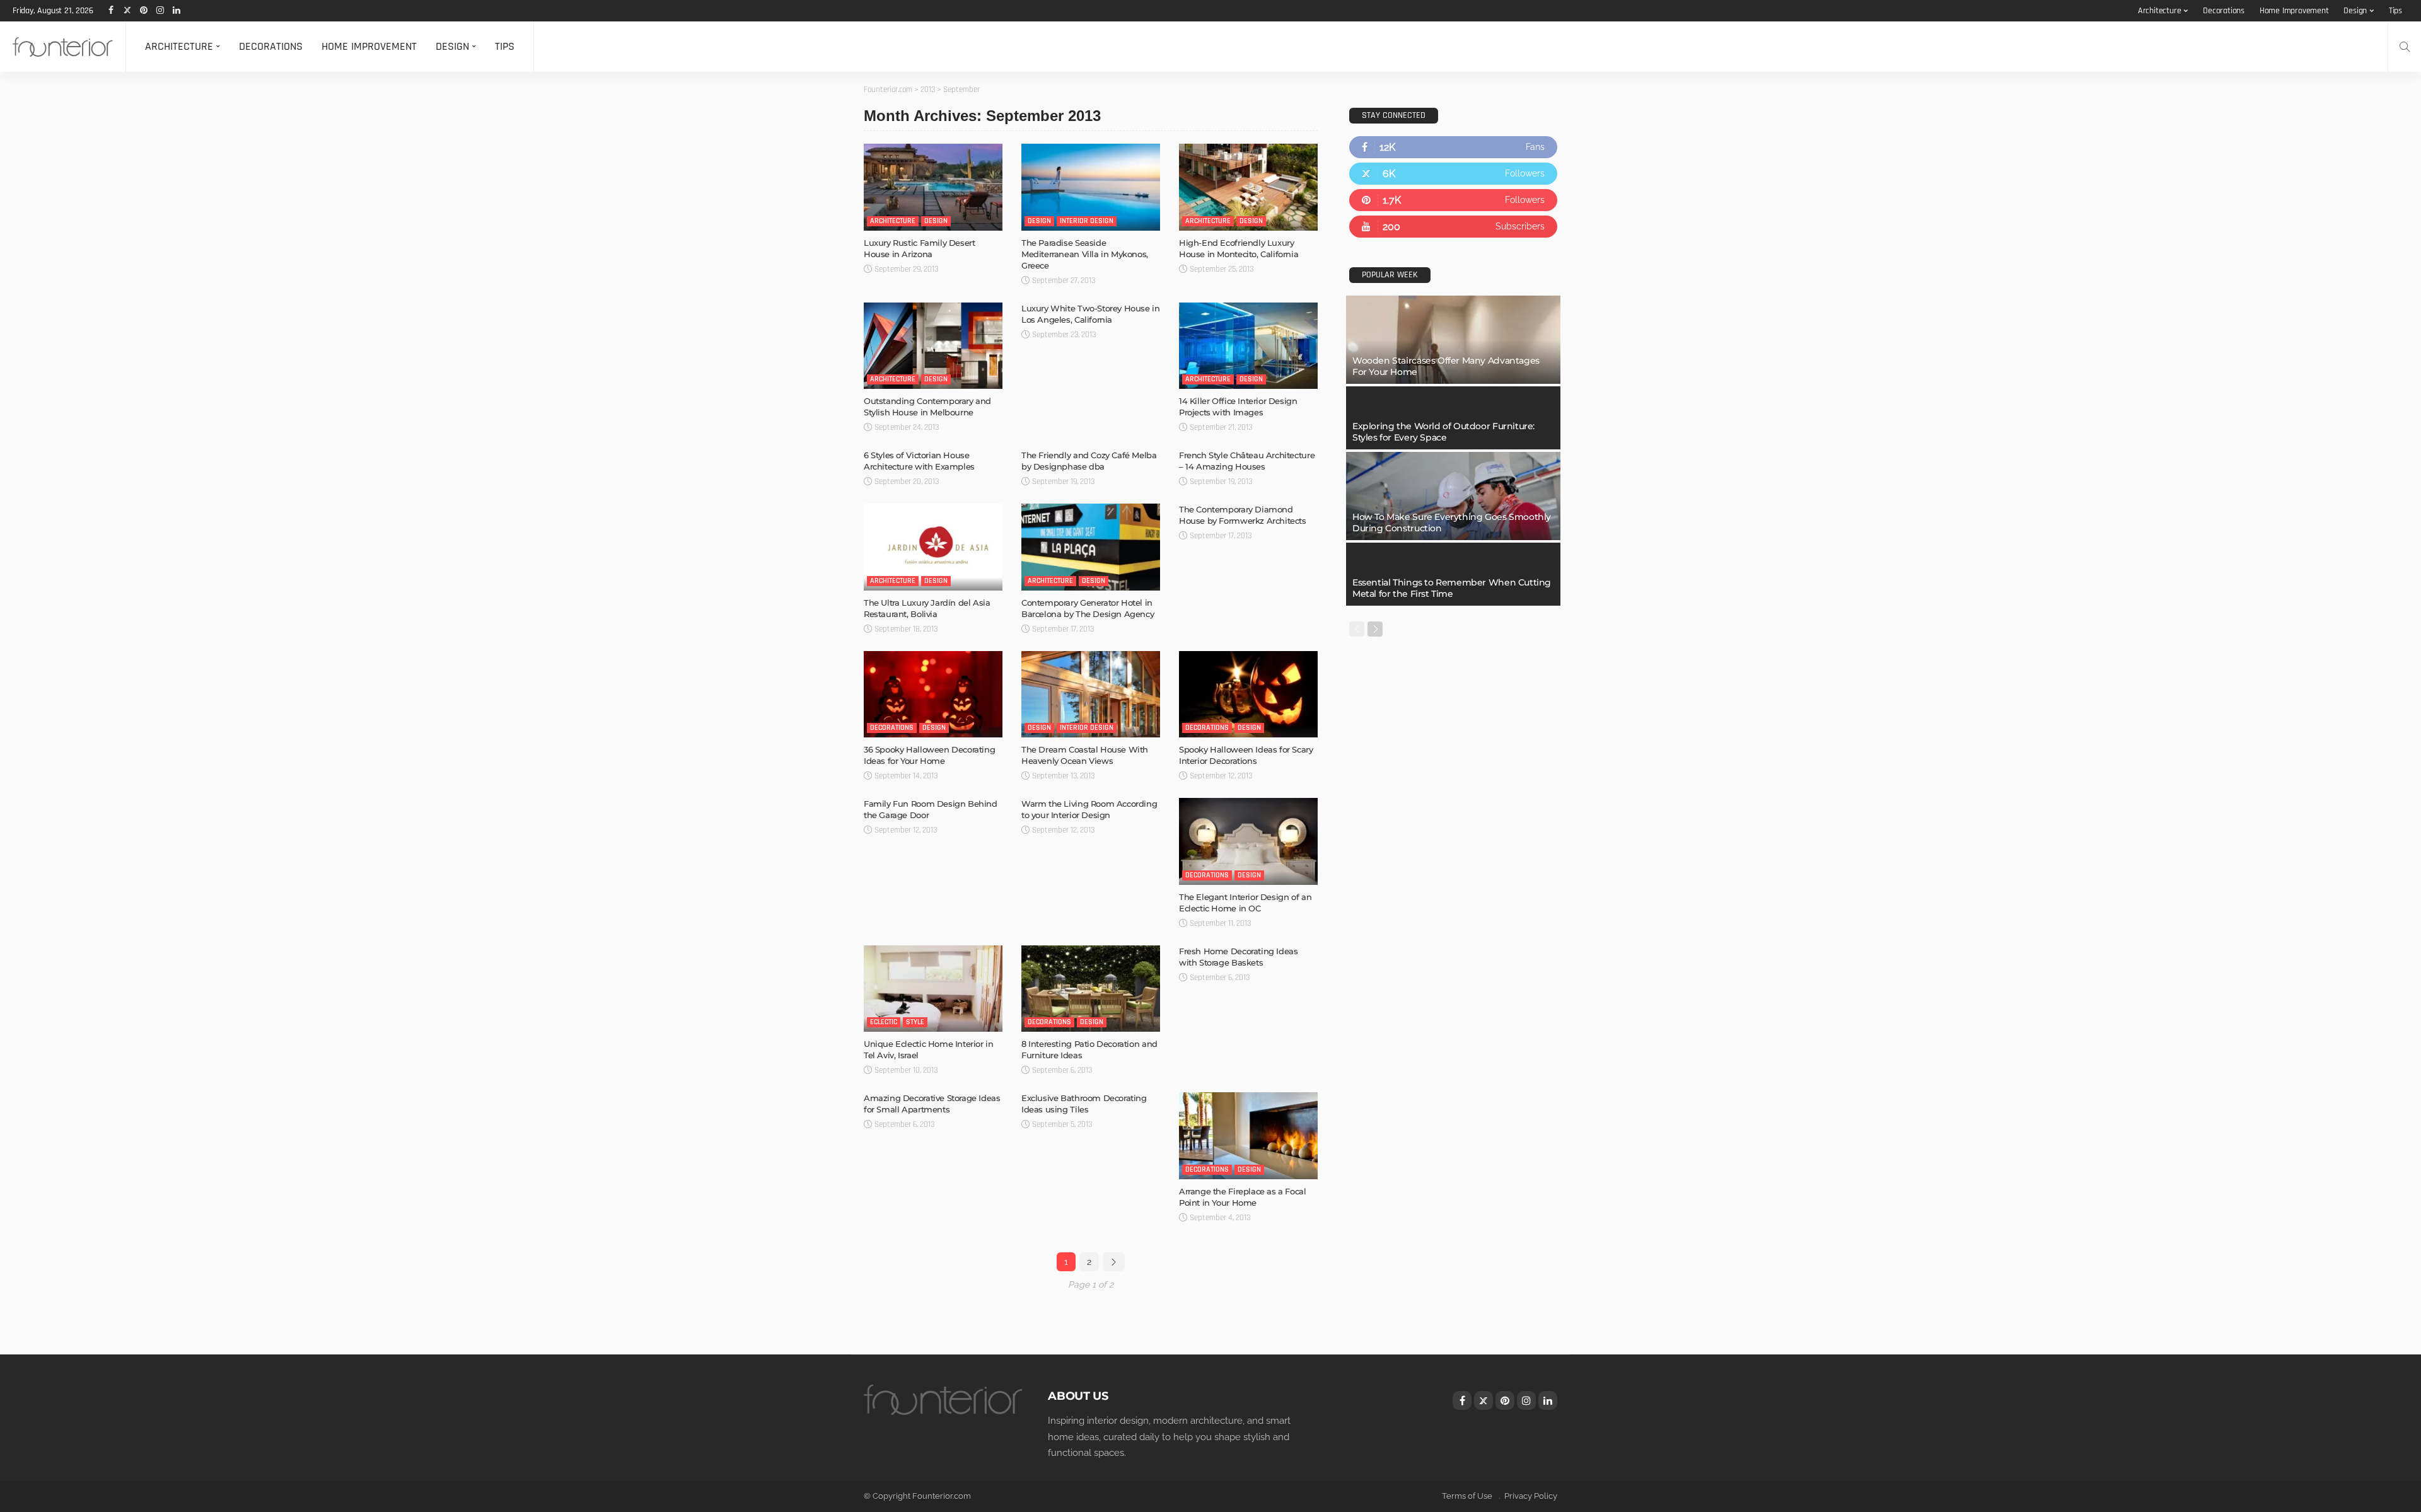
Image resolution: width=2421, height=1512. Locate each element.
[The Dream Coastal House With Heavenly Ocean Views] (1091, 695)
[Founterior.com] (63, 47)
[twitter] (1453, 174)
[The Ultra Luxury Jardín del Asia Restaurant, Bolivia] (933, 547)
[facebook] (1453, 147)
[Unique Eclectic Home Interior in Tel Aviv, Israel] (933, 989)
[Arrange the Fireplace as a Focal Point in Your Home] (1248, 1136)
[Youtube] (1453, 227)
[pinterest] (1453, 200)
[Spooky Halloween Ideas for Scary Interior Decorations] (1248, 695)
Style (915, 1022)
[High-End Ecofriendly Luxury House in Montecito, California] (1248, 187)
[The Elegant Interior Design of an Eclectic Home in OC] (1248, 841)
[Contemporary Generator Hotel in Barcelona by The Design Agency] (1091, 547)
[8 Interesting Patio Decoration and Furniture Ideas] (1091, 989)
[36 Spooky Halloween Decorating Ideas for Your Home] (933, 695)
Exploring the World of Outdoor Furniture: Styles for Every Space (1443, 432)
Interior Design (1087, 221)
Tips (2395, 11)
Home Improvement (2294, 11)
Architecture (2160, 11)
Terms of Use (1467, 1496)
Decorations (2224, 11)
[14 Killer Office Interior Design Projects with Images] (1248, 346)
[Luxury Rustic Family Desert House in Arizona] (933, 187)
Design (2355, 11)
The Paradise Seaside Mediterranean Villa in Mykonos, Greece (1085, 254)
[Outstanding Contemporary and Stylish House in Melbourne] (933, 346)
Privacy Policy (1531, 1496)
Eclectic (884, 1022)
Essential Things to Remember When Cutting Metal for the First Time (1452, 588)
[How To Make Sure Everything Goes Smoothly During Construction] (1453, 496)
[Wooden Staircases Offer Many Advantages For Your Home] (1453, 340)
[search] (2405, 47)
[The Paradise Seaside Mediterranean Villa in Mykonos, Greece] (1091, 187)
